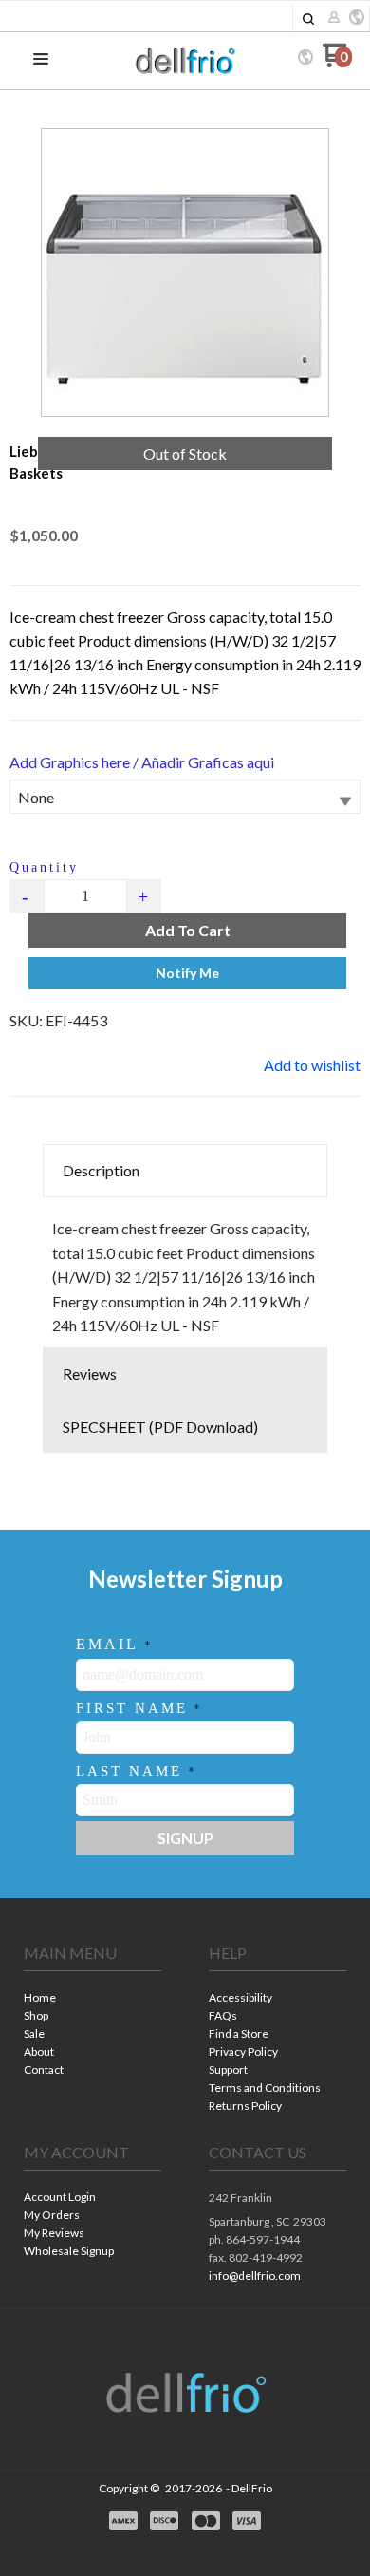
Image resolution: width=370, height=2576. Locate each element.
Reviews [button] (90, 1373)
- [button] (27, 896)
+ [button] (144, 896)
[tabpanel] (185, 1272)
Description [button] (101, 1170)
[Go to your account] (334, 19)
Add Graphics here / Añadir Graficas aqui (142, 762)
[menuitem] (92, 1999)
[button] (308, 19)
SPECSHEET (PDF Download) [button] (160, 1427)
